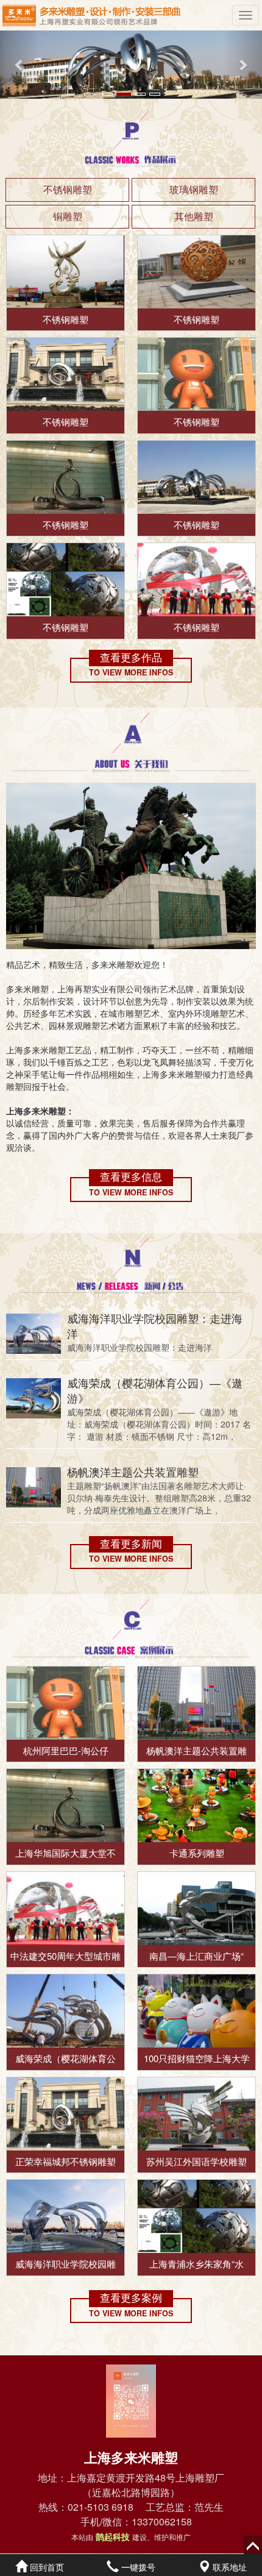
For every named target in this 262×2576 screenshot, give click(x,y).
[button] (20, 65)
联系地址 (228, 2567)
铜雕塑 (68, 216)
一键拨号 (137, 2567)
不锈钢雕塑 (68, 189)
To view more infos (131, 673)
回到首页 (46, 2567)
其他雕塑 (194, 216)
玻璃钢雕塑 (194, 189)
